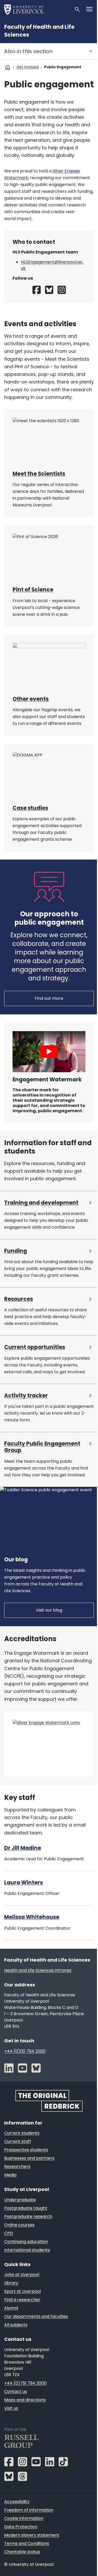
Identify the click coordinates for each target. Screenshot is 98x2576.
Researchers (17, 2167)
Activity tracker (26, 1396)
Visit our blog (49, 1610)
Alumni (11, 2308)
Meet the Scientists (39, 474)
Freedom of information (29, 2510)
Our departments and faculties (36, 2316)
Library (11, 2283)
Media (10, 2175)
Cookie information (24, 2518)
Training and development (41, 1203)
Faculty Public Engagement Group (42, 1447)
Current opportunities (35, 1347)
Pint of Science (33, 590)
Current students (22, 2133)
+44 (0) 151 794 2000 (25, 2383)
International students (27, 2250)
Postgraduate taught (26, 2208)
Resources (19, 1299)
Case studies (30, 808)
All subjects (16, 2325)
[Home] (37, 9)
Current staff (18, 2141)
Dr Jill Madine (23, 1848)
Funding (16, 1251)
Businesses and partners (29, 2158)
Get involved (28, 67)
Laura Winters (24, 1883)
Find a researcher (22, 2300)
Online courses (19, 2225)
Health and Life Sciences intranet (38, 1970)
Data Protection (21, 2527)
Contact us (16, 2391)
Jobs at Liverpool (22, 2275)
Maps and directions (25, 2400)
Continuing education (26, 2242)
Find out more (49, 998)
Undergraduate (20, 2200)
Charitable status (22, 2552)
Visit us (11, 2408)
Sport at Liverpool (22, 2291)
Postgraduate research (28, 2216)
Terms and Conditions (27, 2543)
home (8, 67)
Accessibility (17, 2502)
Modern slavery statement (32, 2535)
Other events (31, 699)
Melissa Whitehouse (32, 1917)
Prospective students (26, 2150)
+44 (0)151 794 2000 (25, 2051)
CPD (9, 2233)
